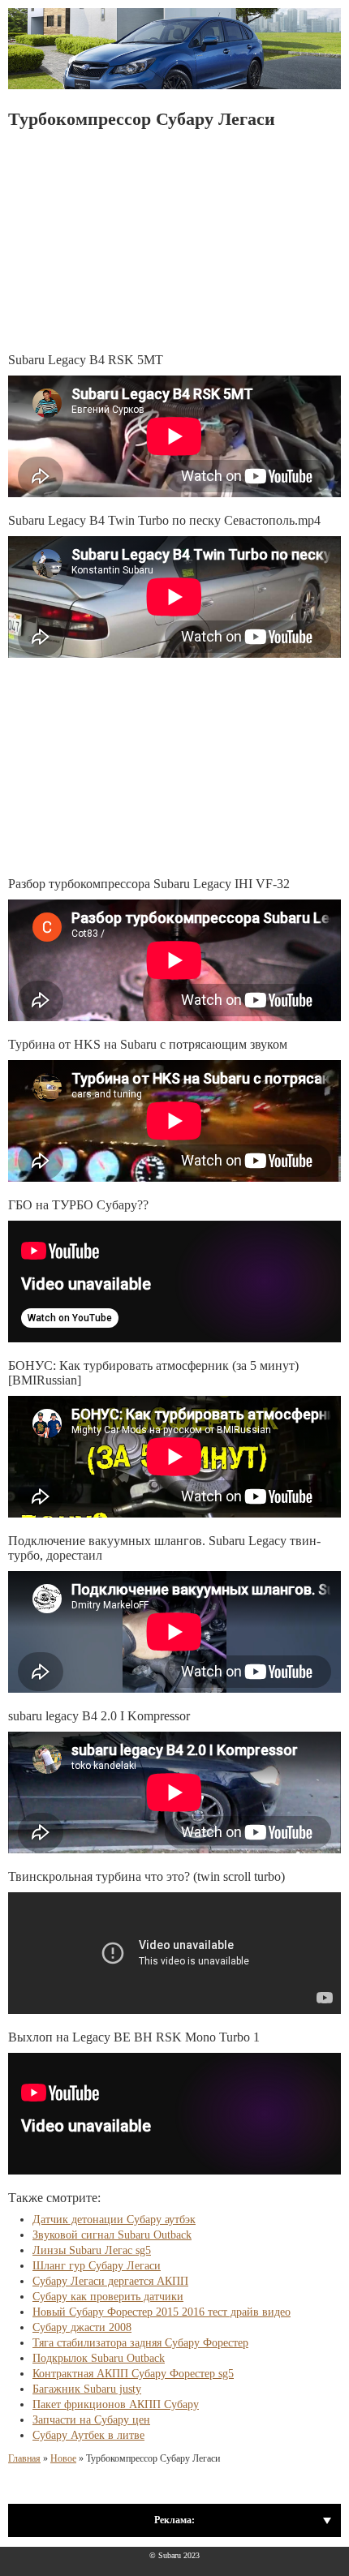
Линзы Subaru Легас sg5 (92, 2250)
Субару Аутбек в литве (88, 2435)
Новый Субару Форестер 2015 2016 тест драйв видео (162, 2312)
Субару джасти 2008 (82, 2327)
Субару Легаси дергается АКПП (110, 2281)
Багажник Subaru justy (87, 2389)
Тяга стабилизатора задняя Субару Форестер (140, 2343)
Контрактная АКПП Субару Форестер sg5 (133, 2374)
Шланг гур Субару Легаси (97, 2266)
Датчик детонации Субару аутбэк (114, 2220)
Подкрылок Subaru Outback (99, 2358)
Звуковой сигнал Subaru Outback (112, 2235)
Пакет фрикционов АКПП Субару (116, 2404)
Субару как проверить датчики (108, 2297)
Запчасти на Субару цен (91, 2420)
